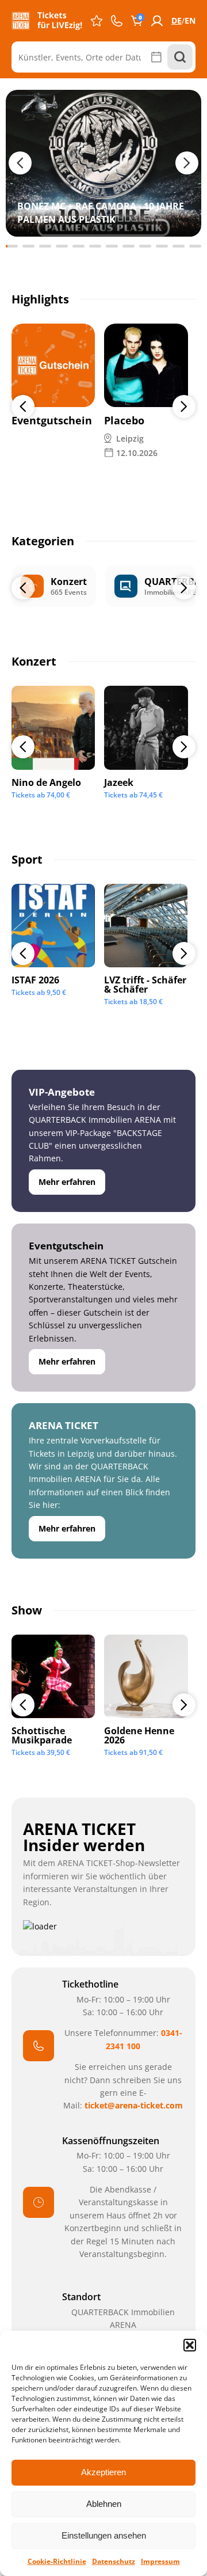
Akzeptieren (103, 2472)
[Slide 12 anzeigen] (195, 246)
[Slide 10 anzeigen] (162, 246)
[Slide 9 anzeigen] (145, 246)
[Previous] (23, 406)
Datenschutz (114, 2561)
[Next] (184, 406)
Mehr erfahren (67, 1182)
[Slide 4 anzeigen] (62, 246)
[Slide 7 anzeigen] (112, 246)
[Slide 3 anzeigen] (45, 246)
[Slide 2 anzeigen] (28, 246)
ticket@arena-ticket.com (134, 2105)
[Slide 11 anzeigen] (179, 246)
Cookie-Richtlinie (57, 2561)
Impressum (160, 2561)
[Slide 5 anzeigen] (78, 246)
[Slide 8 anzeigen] (129, 246)
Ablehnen (104, 2504)
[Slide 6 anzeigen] (95, 246)
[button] (190, 2345)
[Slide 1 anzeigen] (12, 246)
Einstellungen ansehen (104, 2535)
